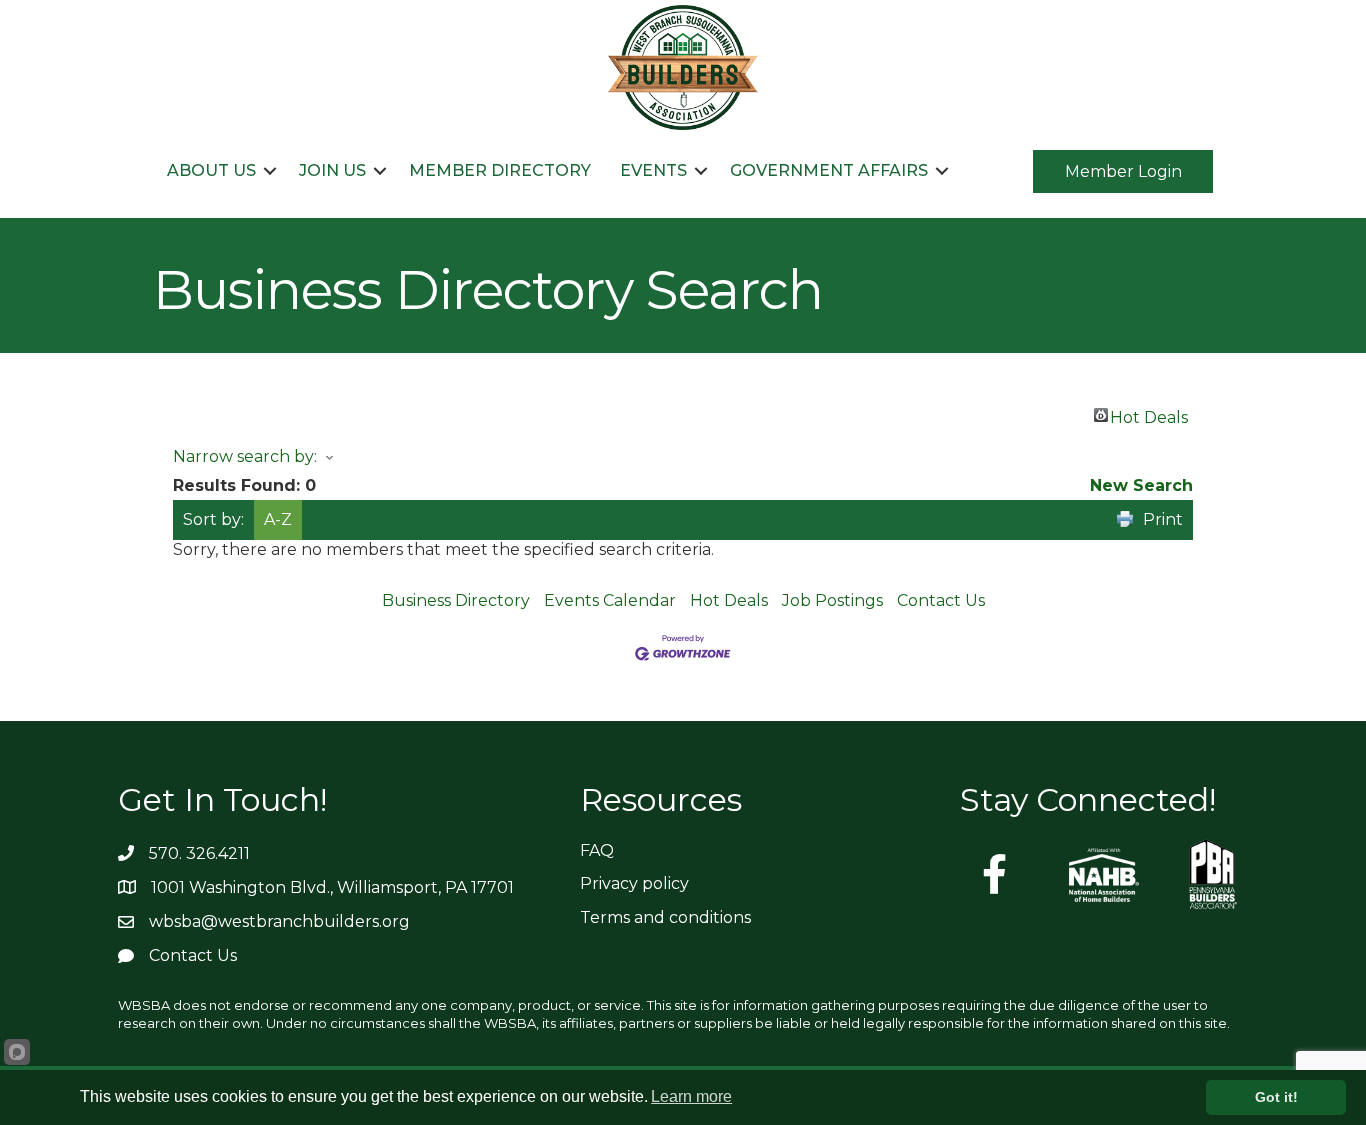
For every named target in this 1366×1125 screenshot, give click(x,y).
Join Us (332, 170)
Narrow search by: (245, 456)
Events (653, 170)
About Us (211, 170)
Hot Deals (1149, 415)
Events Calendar (610, 600)
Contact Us (941, 600)
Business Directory (456, 600)
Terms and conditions (665, 917)
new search (1141, 485)
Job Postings (832, 600)
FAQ (597, 850)
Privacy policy (634, 883)
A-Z (278, 519)
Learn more (691, 1096)
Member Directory (500, 170)
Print (1163, 519)
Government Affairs (829, 170)
